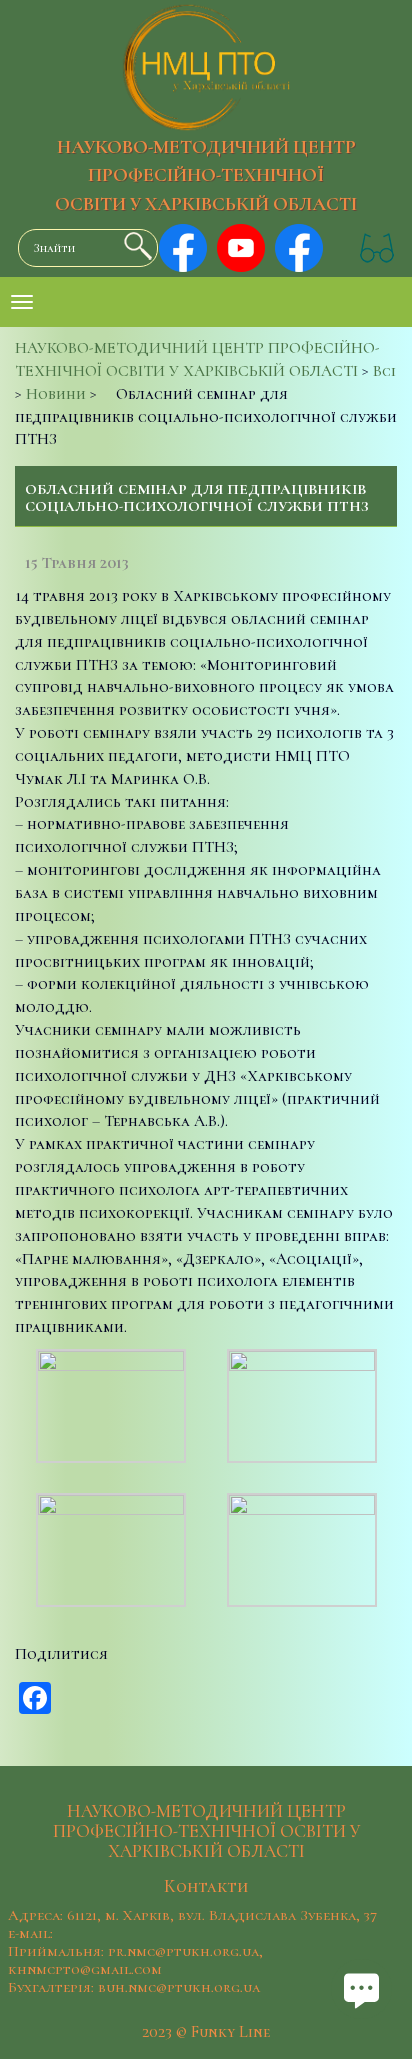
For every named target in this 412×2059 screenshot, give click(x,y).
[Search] (133, 246)
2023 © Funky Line (206, 2032)
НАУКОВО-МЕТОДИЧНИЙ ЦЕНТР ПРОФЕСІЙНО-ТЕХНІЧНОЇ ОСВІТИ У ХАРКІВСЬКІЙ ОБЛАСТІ (206, 176)
